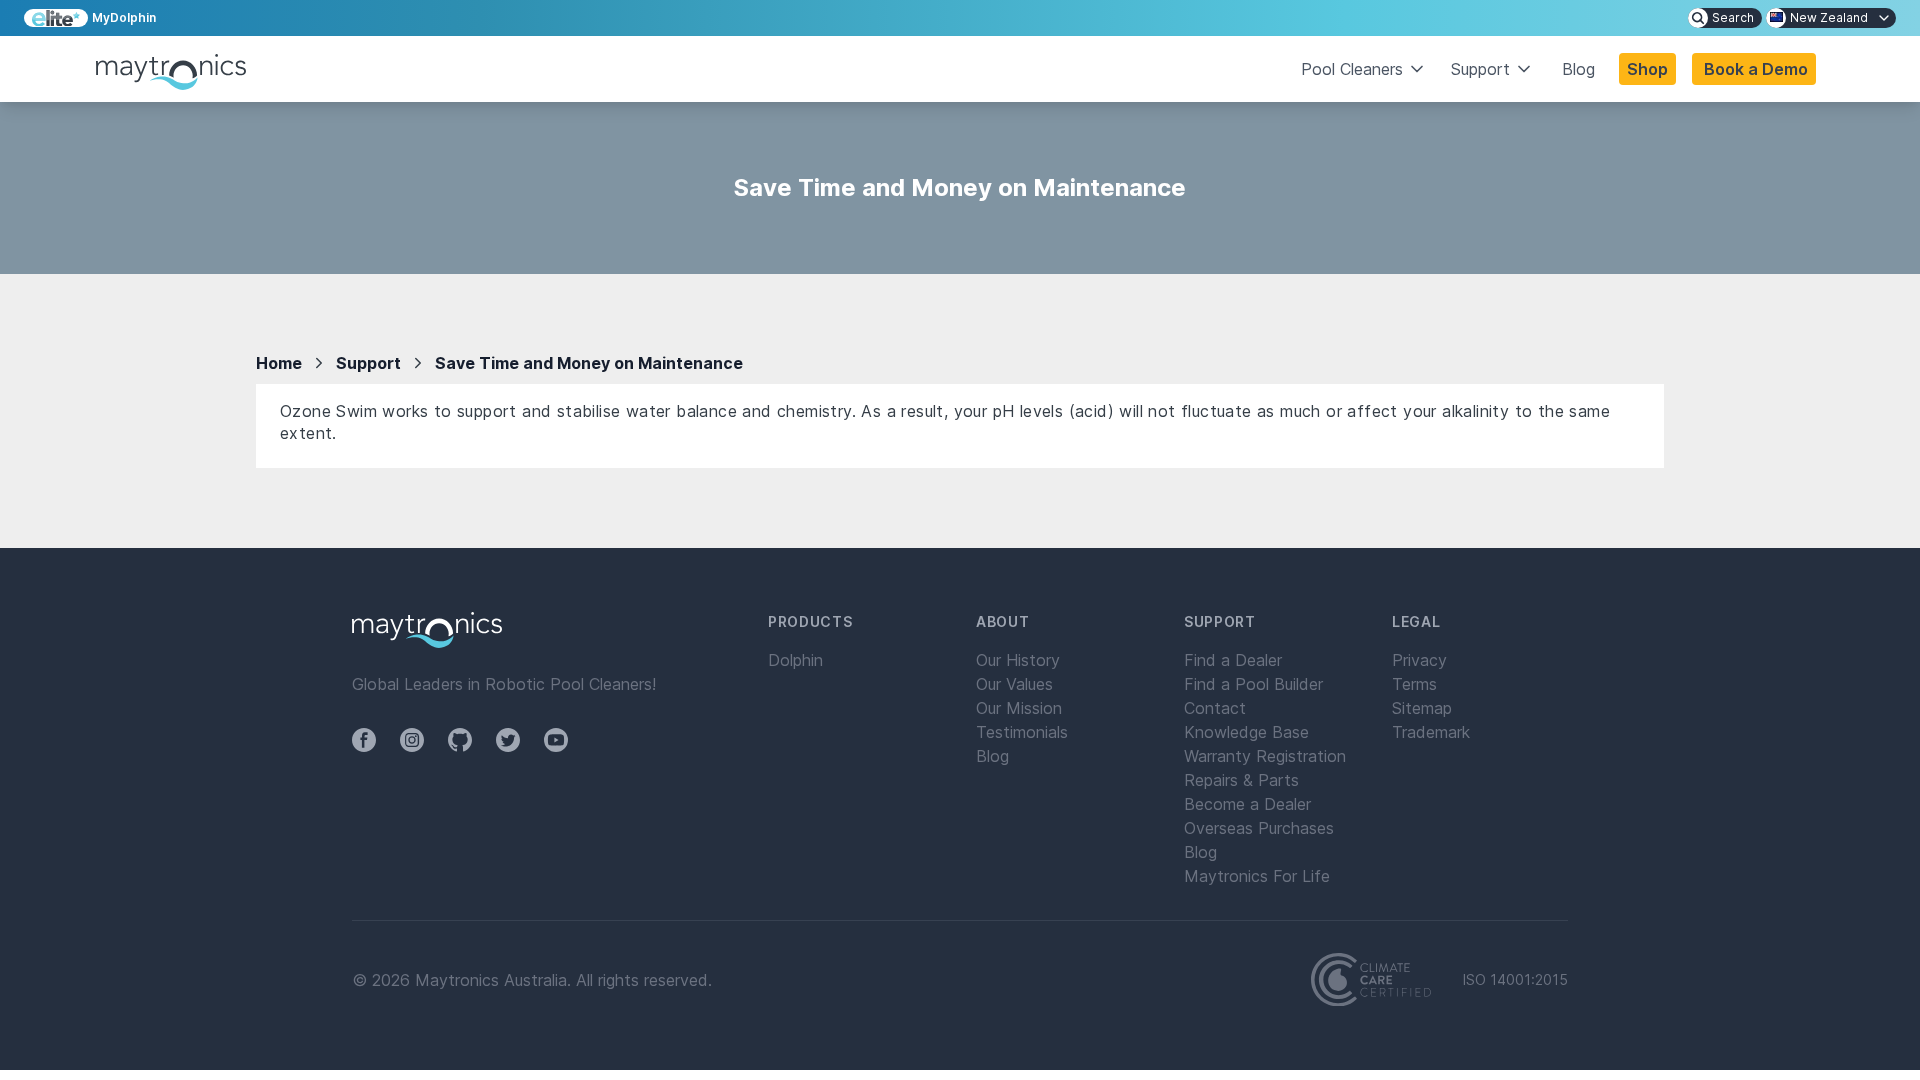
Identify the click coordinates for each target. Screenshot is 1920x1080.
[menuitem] (1725, 18)
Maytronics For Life (1257, 876)
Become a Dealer (1247, 804)
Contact (1215, 708)
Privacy (1419, 660)
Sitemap (1422, 708)
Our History (1018, 660)
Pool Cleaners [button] (1352, 69)
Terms (1414, 684)
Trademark (1431, 732)
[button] (1754, 69)
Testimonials (1022, 732)
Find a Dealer (1233, 660)
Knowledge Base (1246, 732)
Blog (1578, 69)
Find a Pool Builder (1253, 684)
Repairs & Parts (1241, 780)
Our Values (1014, 684)
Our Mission (1019, 708)
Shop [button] (1647, 69)
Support (368, 363)
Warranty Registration (1265, 756)
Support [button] (1480, 69)
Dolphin (795, 660)
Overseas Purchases (1259, 828)
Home (279, 363)
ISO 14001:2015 (1515, 980)
